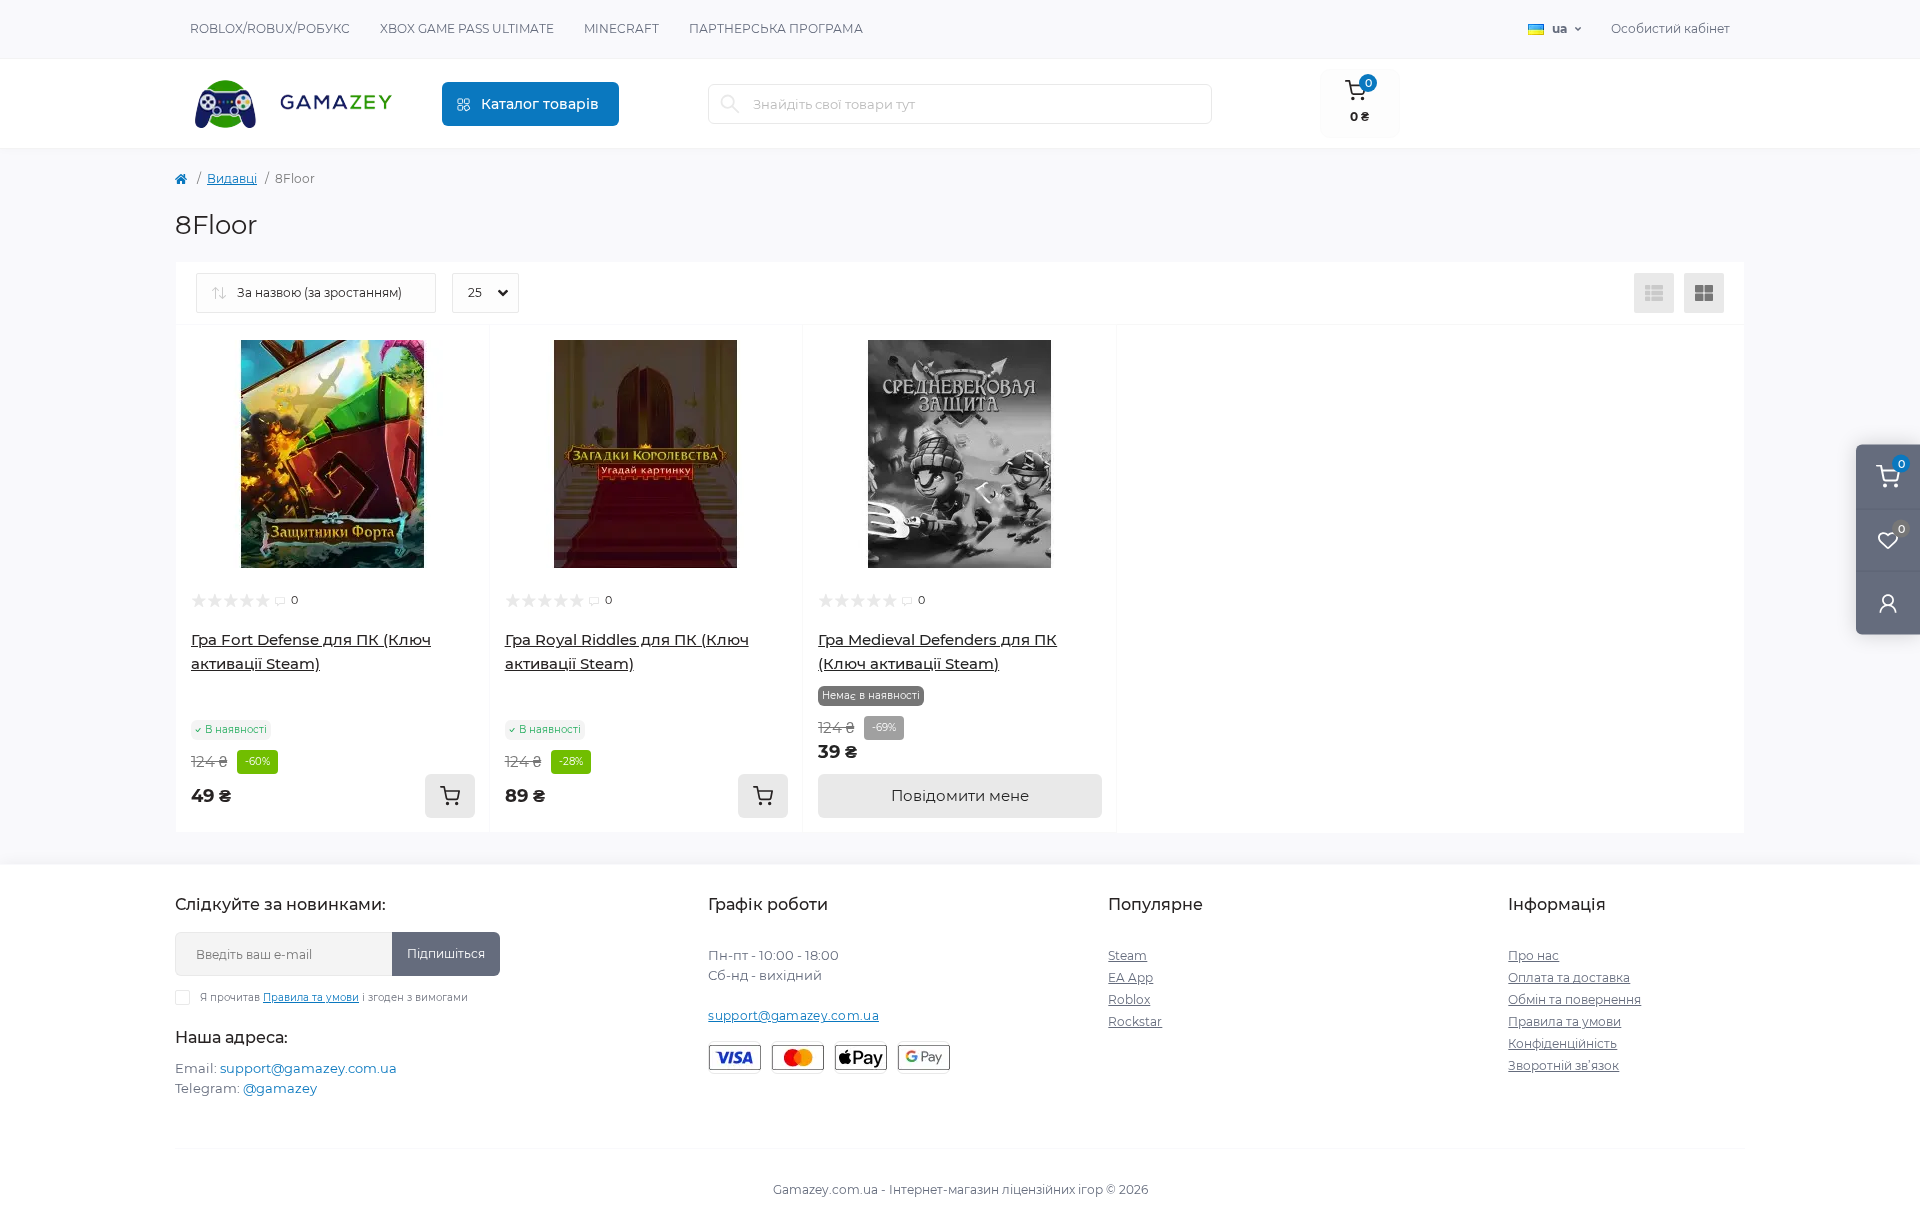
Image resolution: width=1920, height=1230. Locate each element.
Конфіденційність (1562, 1043)
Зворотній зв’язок (1563, 1065)
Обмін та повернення (1574, 999)
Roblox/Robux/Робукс (270, 28)
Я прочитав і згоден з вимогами (334, 997)
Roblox (1129, 999)
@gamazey (280, 1088)
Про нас (1533, 955)
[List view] (1654, 293)
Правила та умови (311, 997)
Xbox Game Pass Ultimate (467, 28)
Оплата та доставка (1569, 977)
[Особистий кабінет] (1888, 602)
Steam (1127, 955)
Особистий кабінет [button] (1670, 28)
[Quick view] (460, 355)
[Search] (730, 104)
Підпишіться (446, 953)
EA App (1130, 977)
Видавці (232, 178)
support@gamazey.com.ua (308, 1068)
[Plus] (426, 862)
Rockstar (1135, 1021)
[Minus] (239, 862)
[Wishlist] (460, 393)
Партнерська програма (776, 28)
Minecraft (621, 28)
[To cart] (450, 796)
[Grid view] (1704, 293)
